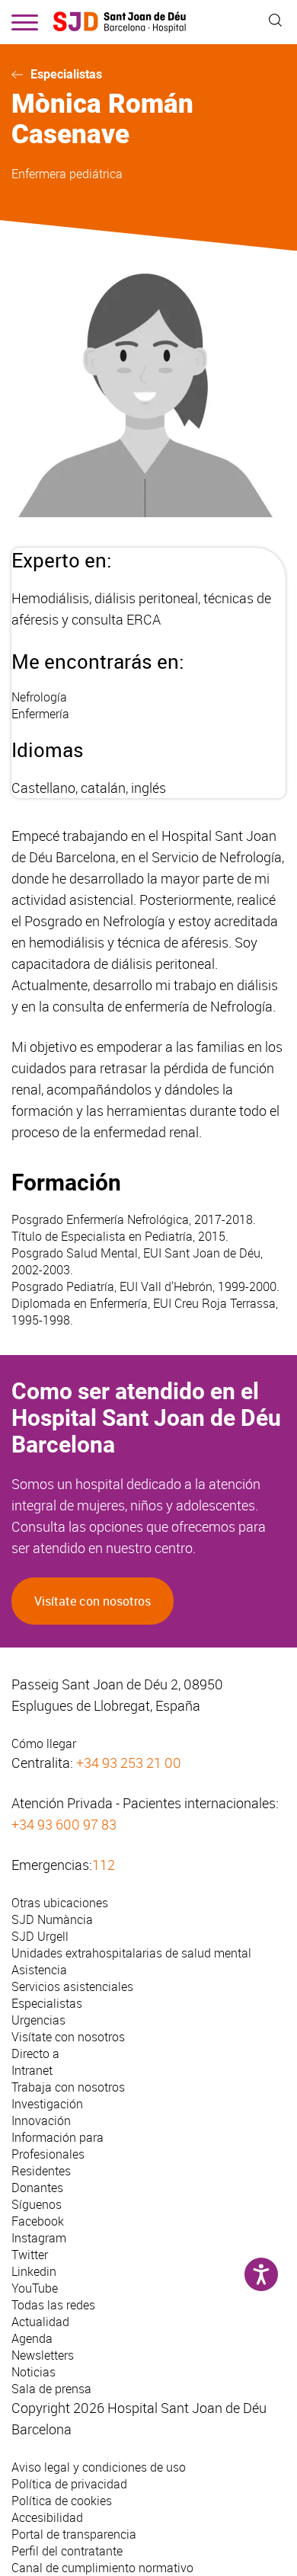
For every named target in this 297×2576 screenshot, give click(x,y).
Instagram (39, 2238)
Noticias (34, 2372)
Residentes (41, 2171)
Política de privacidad (69, 2484)
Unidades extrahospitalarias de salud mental (131, 1953)
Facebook (38, 2221)
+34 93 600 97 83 (64, 1824)
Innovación (41, 2121)
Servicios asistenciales (72, 1986)
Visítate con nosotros (93, 1601)
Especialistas (66, 74)
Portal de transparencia (74, 2534)
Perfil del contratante (67, 2551)
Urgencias (38, 2020)
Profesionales (48, 2154)
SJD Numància (52, 1919)
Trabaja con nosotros (68, 2087)
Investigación (47, 2104)
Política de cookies (62, 2501)
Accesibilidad (47, 2517)
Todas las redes (53, 2305)
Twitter (30, 2255)
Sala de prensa (51, 2389)
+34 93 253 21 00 (129, 1763)
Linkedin (34, 2271)
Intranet (32, 2070)
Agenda (32, 2338)
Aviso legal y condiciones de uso (99, 2467)
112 (104, 1865)
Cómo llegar (44, 1743)
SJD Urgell (40, 1936)
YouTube (35, 2288)
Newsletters (43, 2355)
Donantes (37, 2188)
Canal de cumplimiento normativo (102, 2568)
